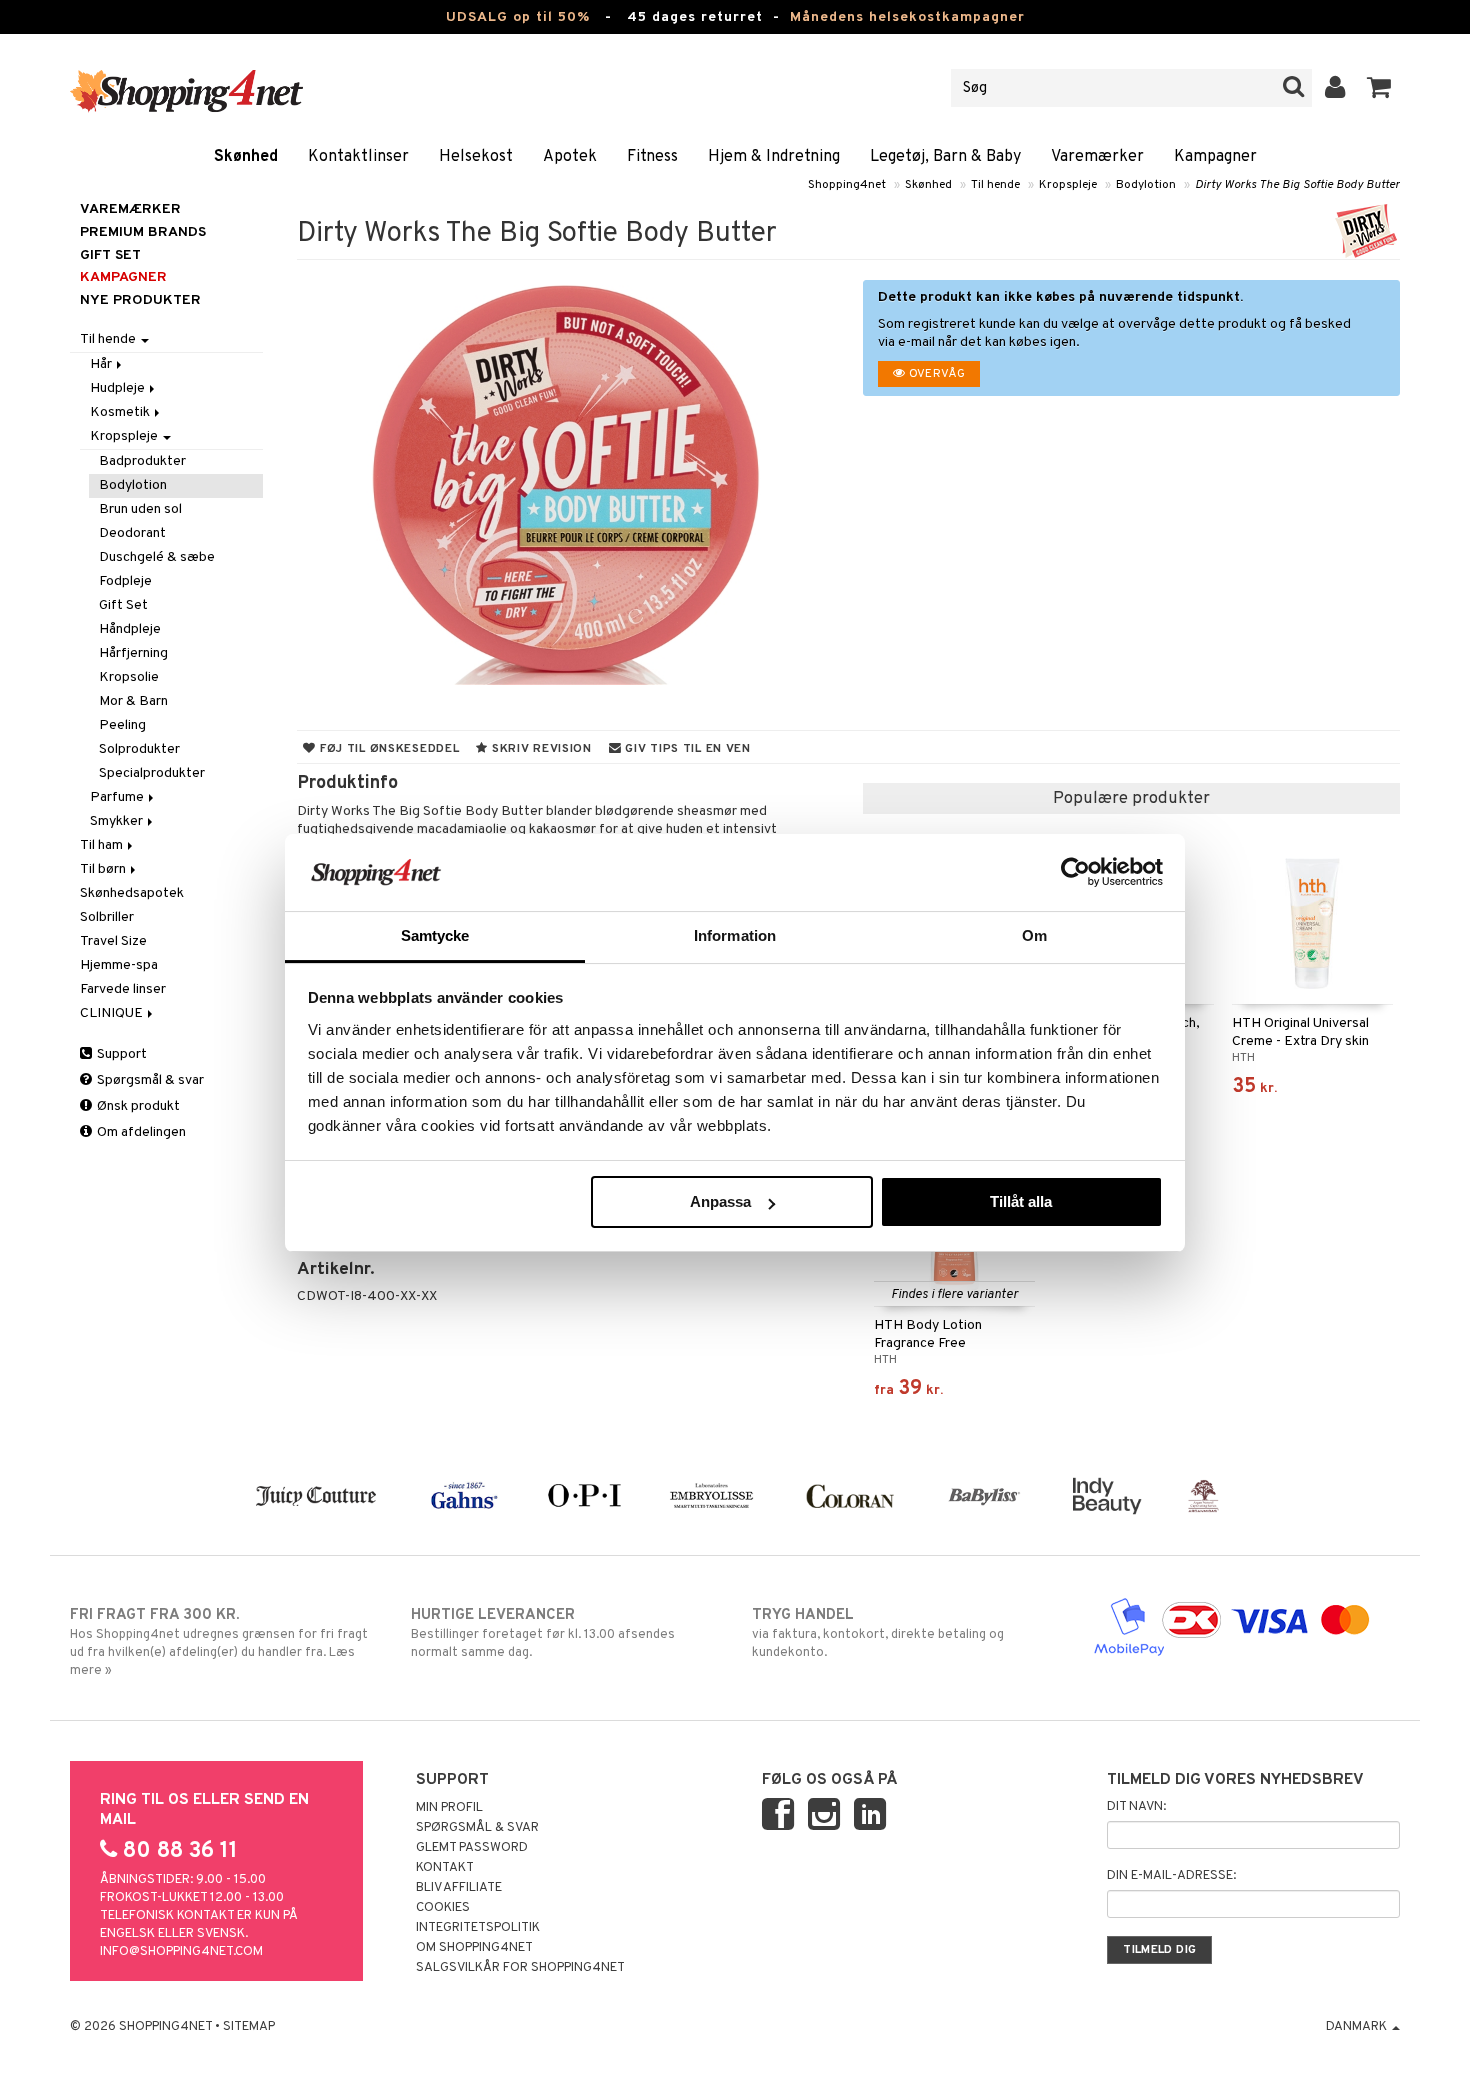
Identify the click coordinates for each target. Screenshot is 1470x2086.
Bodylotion (1146, 185)
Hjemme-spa (119, 965)
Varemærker (1097, 157)
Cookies (443, 1908)
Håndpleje (130, 629)
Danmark (1358, 2027)
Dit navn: (1136, 1807)
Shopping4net (847, 185)
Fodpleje (125, 581)
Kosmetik (121, 412)
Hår (102, 364)
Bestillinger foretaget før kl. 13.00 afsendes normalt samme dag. (543, 1633)
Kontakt (445, 1868)
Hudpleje (119, 388)
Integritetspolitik (478, 1928)
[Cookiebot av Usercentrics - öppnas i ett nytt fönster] (1075, 872)
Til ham (103, 845)
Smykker (118, 821)
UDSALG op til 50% (518, 17)
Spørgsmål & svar (149, 1080)
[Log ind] (1335, 88)
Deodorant (132, 533)
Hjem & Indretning (774, 157)
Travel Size (113, 941)
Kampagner (1215, 157)
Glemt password (472, 1848)
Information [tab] (735, 935)
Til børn (104, 869)
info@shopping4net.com (181, 1952)
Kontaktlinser (358, 157)
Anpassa (720, 1201)
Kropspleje (1068, 185)
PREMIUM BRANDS (143, 232)
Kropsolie (129, 677)
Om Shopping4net (474, 1948)
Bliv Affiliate (459, 1888)
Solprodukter (139, 749)
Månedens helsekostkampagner (907, 17)
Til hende (995, 185)
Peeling (122, 725)
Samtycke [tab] (435, 935)
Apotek (570, 157)
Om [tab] (1034, 935)
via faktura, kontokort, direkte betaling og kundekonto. (878, 1633)
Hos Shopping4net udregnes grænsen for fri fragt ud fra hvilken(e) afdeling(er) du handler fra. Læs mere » (219, 1642)
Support (120, 1054)
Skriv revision (540, 749)
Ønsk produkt (137, 1106)
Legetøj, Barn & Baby (945, 157)
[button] (1379, 88)
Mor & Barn (133, 701)
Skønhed (246, 157)
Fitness (652, 157)
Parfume (118, 797)
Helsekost (476, 157)
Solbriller (107, 917)
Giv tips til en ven (686, 749)
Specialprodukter (152, 773)
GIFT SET (110, 255)
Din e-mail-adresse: (1171, 1876)
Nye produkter (140, 300)
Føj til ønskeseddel (387, 749)
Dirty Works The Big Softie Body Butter (1297, 185)
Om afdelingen (140, 1132)
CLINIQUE (113, 1013)
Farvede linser (123, 989)
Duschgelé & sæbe (157, 557)
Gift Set (123, 605)
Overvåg (935, 374)
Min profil (449, 1808)
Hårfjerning (133, 653)
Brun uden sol (140, 509)
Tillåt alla (1021, 1201)
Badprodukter (142, 461)
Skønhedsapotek (132, 893)
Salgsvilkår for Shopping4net (520, 1968)
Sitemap (249, 2027)
